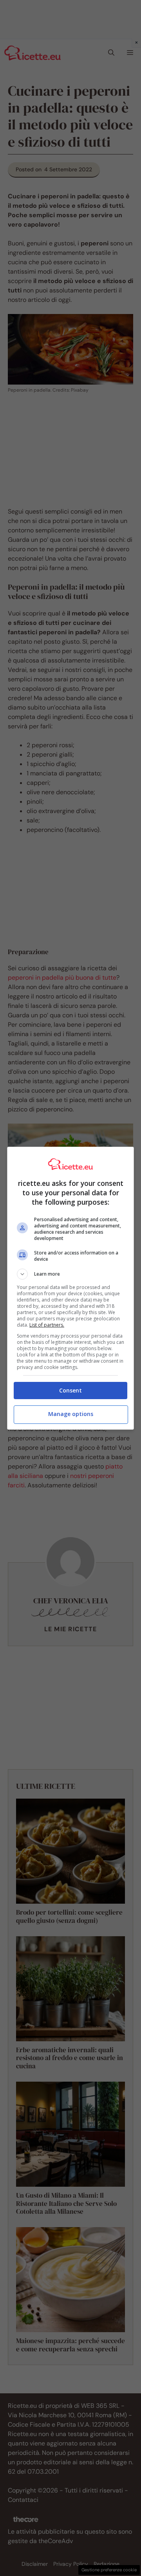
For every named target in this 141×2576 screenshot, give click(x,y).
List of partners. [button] (47, 1325)
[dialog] (70, 1288)
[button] (70, 1274)
